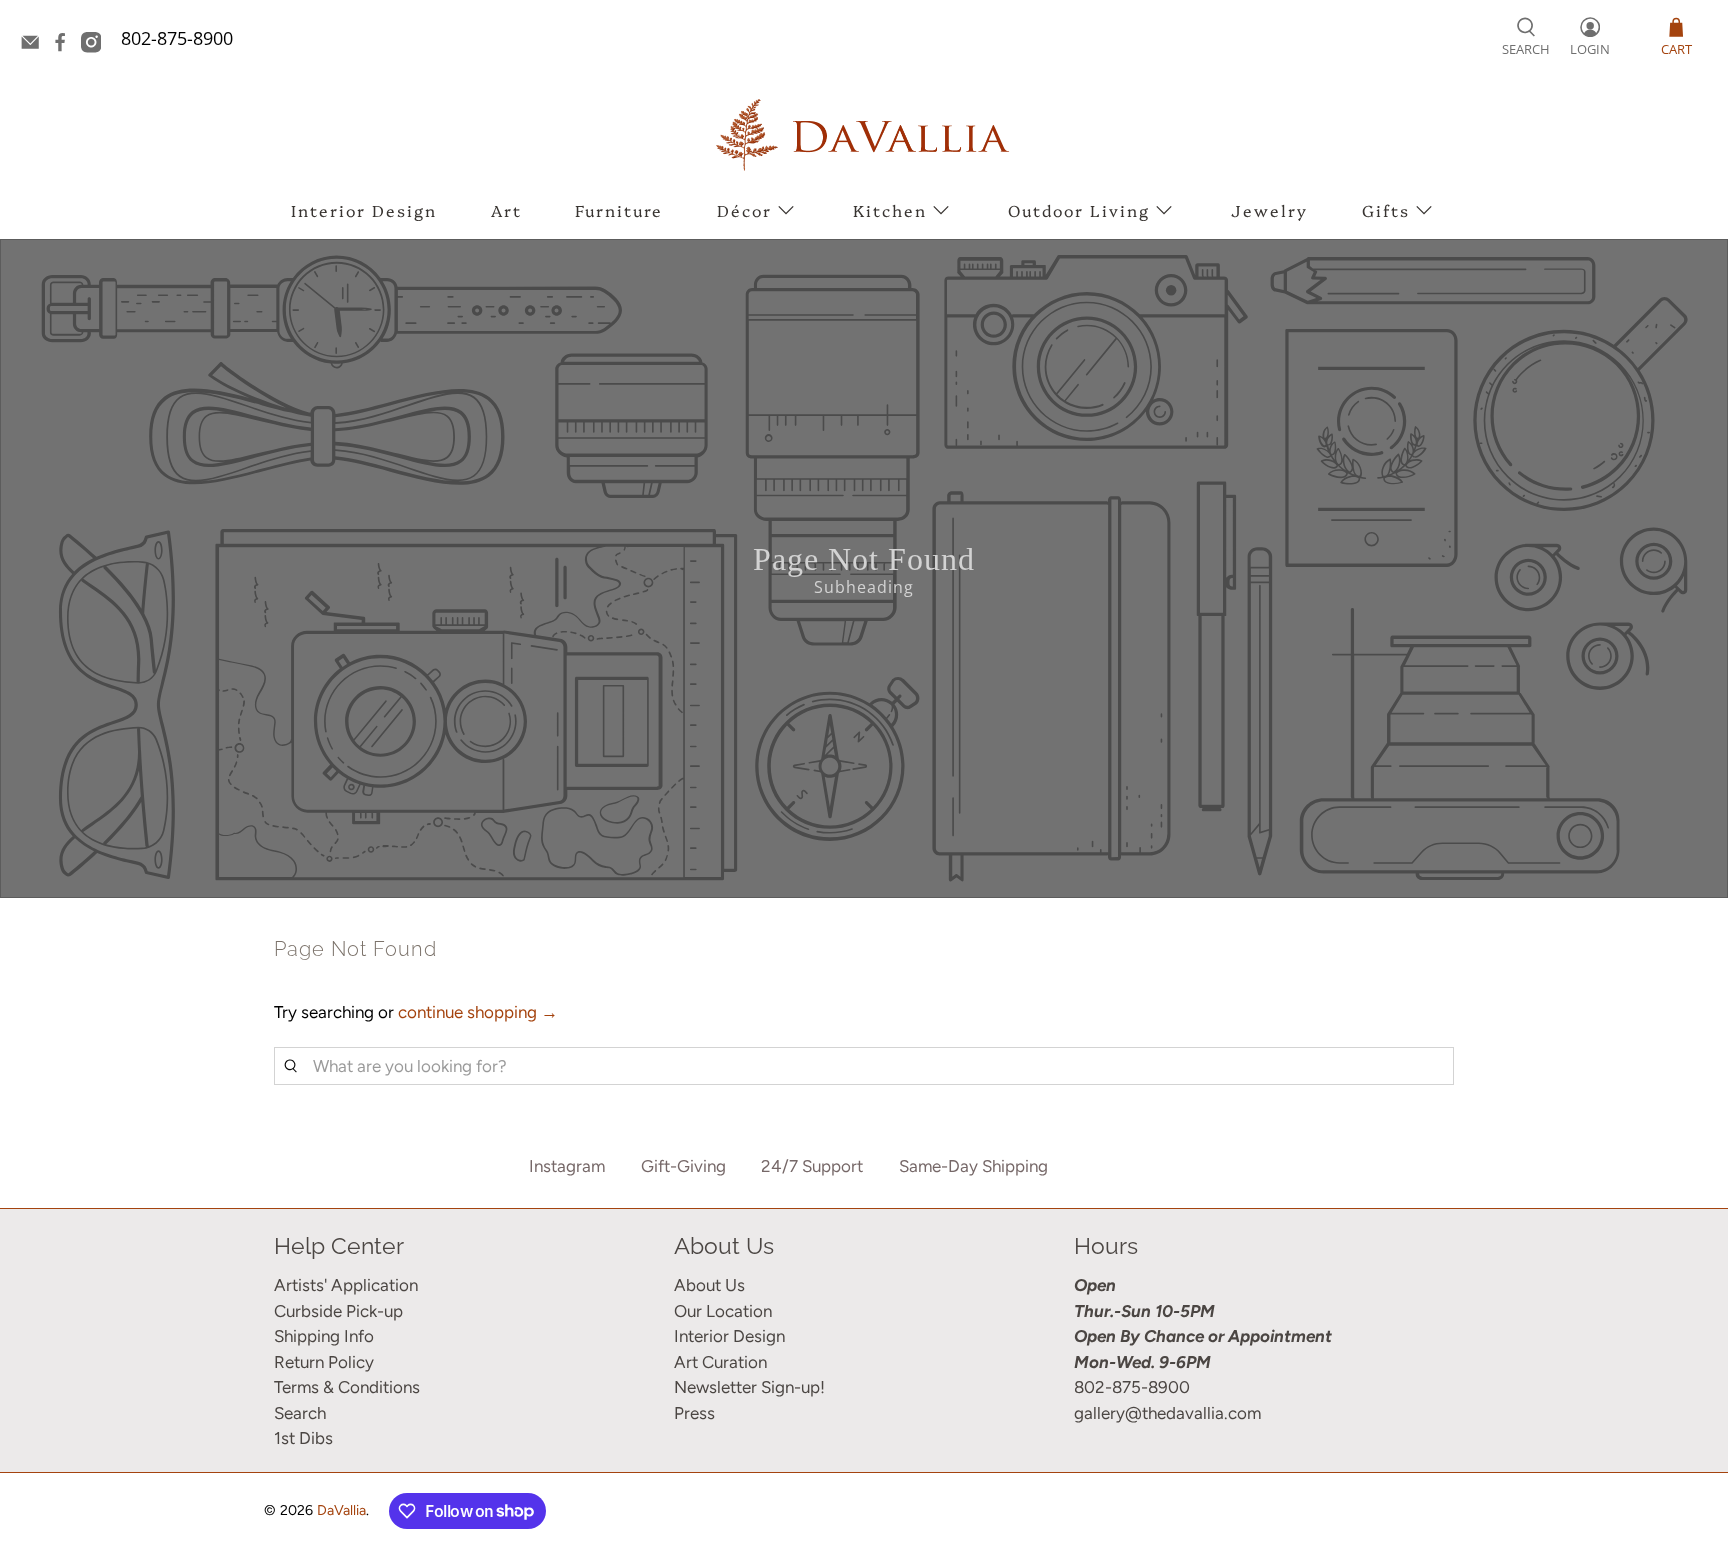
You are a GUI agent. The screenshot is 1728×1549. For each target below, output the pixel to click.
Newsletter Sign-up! (749, 1387)
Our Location (723, 1311)
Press (694, 1413)
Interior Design (364, 210)
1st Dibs (303, 1438)
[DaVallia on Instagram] (96, 46)
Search (300, 1413)
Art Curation (720, 1362)
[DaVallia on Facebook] (65, 46)
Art (506, 210)
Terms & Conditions (347, 1387)
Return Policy (324, 1362)
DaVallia (341, 1510)
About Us (709, 1285)
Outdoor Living (1079, 210)
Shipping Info (324, 1336)
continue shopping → (478, 1012)
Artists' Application (346, 1285)
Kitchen (890, 210)
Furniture (619, 210)
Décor (744, 210)
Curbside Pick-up (338, 1311)
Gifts (1386, 210)
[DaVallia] (864, 134)
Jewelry (1269, 210)
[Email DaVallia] (35, 46)
